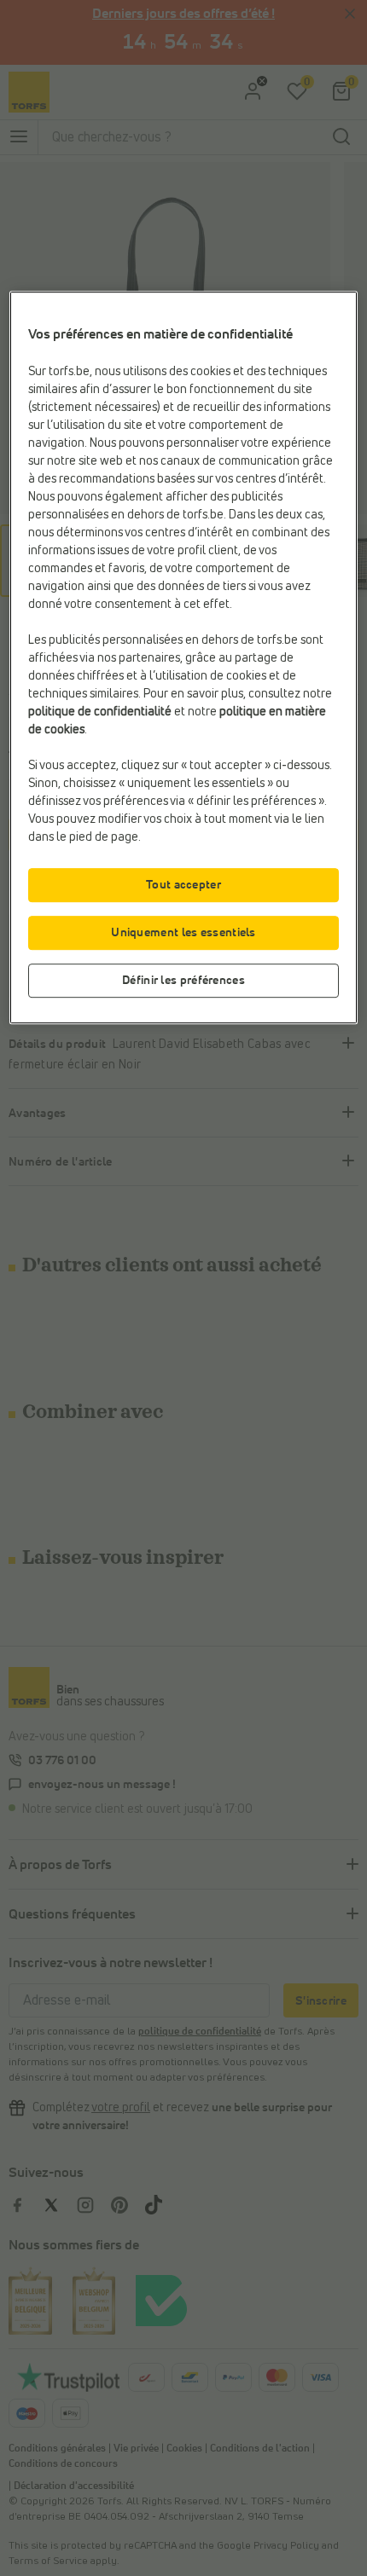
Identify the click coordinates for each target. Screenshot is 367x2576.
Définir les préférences (183, 981)
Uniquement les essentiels (183, 933)
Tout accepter (183, 885)
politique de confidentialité (100, 713)
